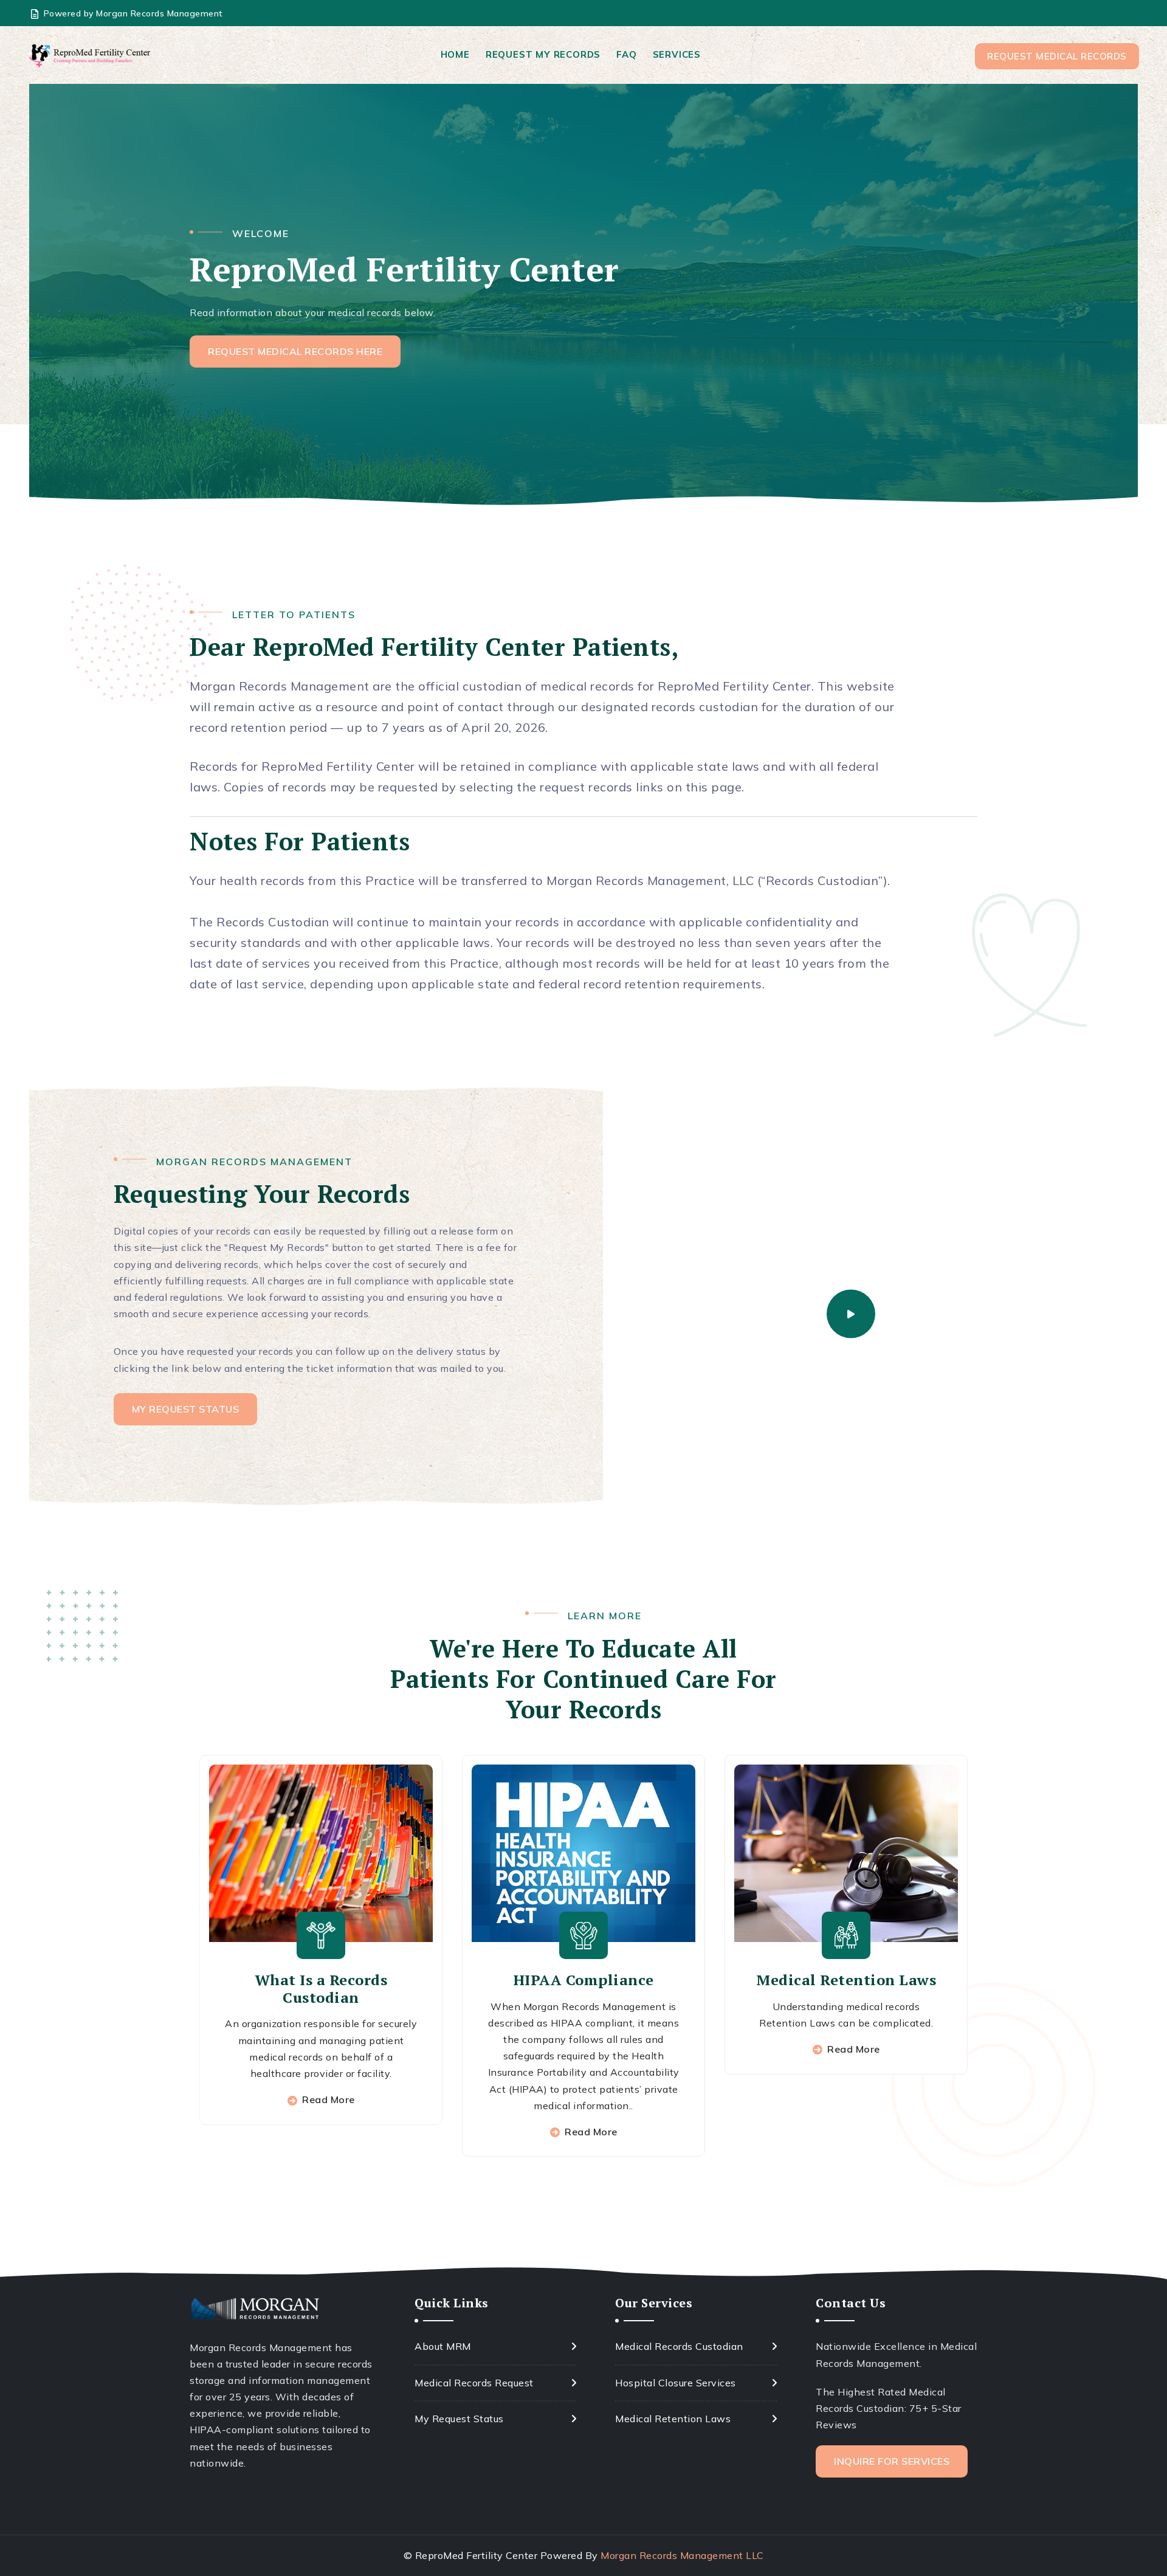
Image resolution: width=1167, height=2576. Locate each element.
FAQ (626, 54)
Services (677, 54)
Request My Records (543, 54)
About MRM (443, 2346)
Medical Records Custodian (679, 2346)
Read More (329, 2099)
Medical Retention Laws (846, 1980)
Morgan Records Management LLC (682, 2555)
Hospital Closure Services (676, 2383)
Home (455, 54)
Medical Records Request (474, 2383)
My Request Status (459, 2419)
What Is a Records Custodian (321, 1989)
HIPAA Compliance (584, 1980)
